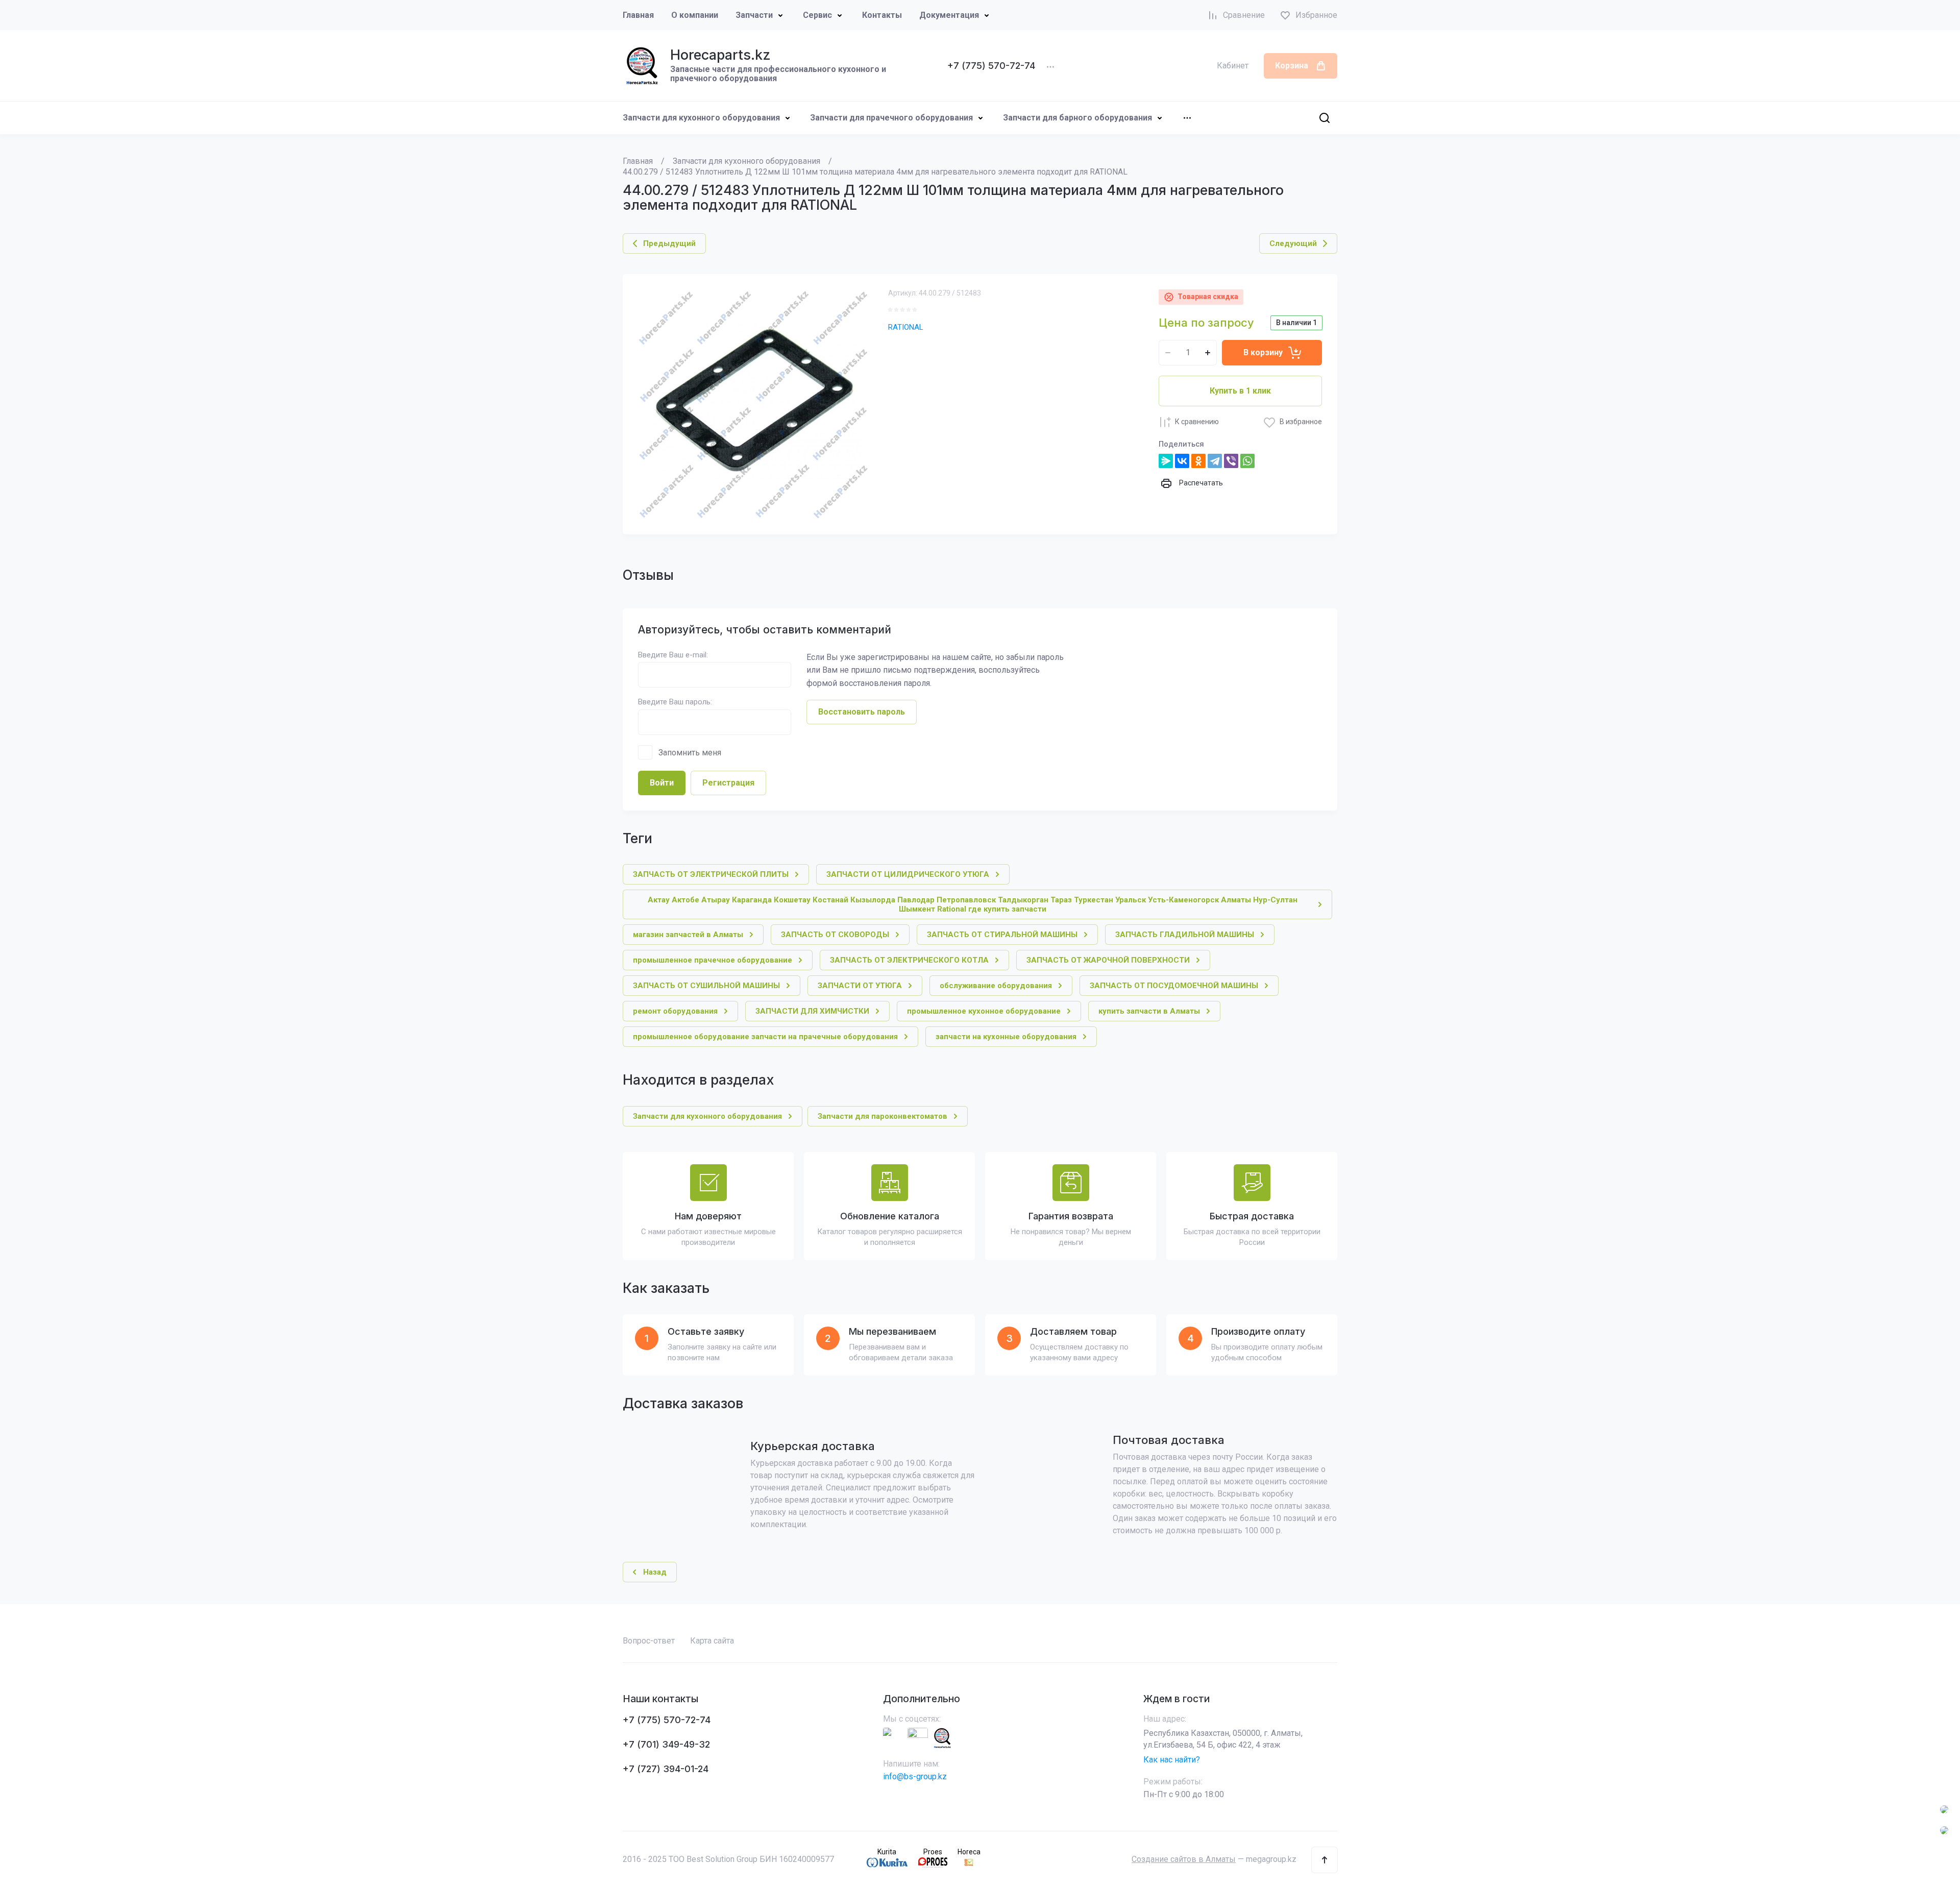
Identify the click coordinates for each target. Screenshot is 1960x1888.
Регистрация (728, 783)
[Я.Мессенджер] (1166, 461)
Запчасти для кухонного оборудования (701, 118)
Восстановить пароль (862, 712)
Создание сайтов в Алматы (1184, 1859)
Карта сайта (712, 1641)
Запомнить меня (690, 753)
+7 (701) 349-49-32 (666, 1744)
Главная (638, 15)
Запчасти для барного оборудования (1077, 118)
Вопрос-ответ (649, 1641)
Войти (662, 783)
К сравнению (1197, 422)
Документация (949, 15)
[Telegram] (1215, 461)
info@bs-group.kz (915, 1776)
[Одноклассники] (1198, 461)
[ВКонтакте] (1182, 461)
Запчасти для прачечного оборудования (891, 118)
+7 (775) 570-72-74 (991, 66)
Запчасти (754, 15)
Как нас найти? (1172, 1760)
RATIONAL (906, 327)
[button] (1325, 1860)
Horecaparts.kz (720, 55)
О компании (695, 15)
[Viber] (1231, 461)
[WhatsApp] (1247, 461)
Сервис (817, 15)
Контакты (882, 15)
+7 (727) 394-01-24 (666, 1769)
